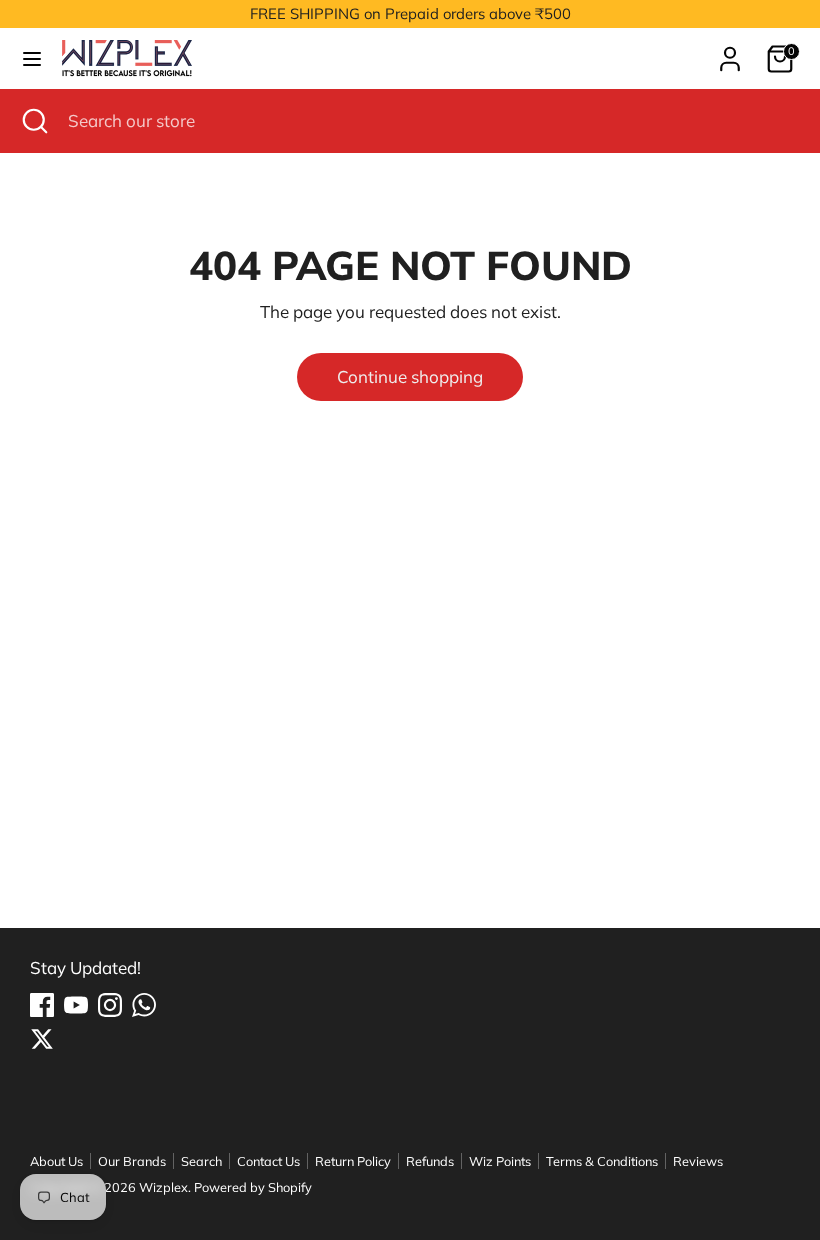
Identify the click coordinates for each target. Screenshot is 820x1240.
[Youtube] (76, 1005)
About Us (56, 1161)
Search (201, 1161)
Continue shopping (410, 376)
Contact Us (268, 1161)
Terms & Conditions (602, 1161)
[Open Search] (34, 121)
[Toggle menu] (32, 58)
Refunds (430, 1161)
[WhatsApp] (144, 1005)
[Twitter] (42, 1039)
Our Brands (132, 1161)
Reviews (698, 1161)
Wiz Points (500, 1161)
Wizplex (163, 1187)
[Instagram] (110, 1005)
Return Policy (353, 1161)
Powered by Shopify (253, 1187)
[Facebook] (42, 1005)
